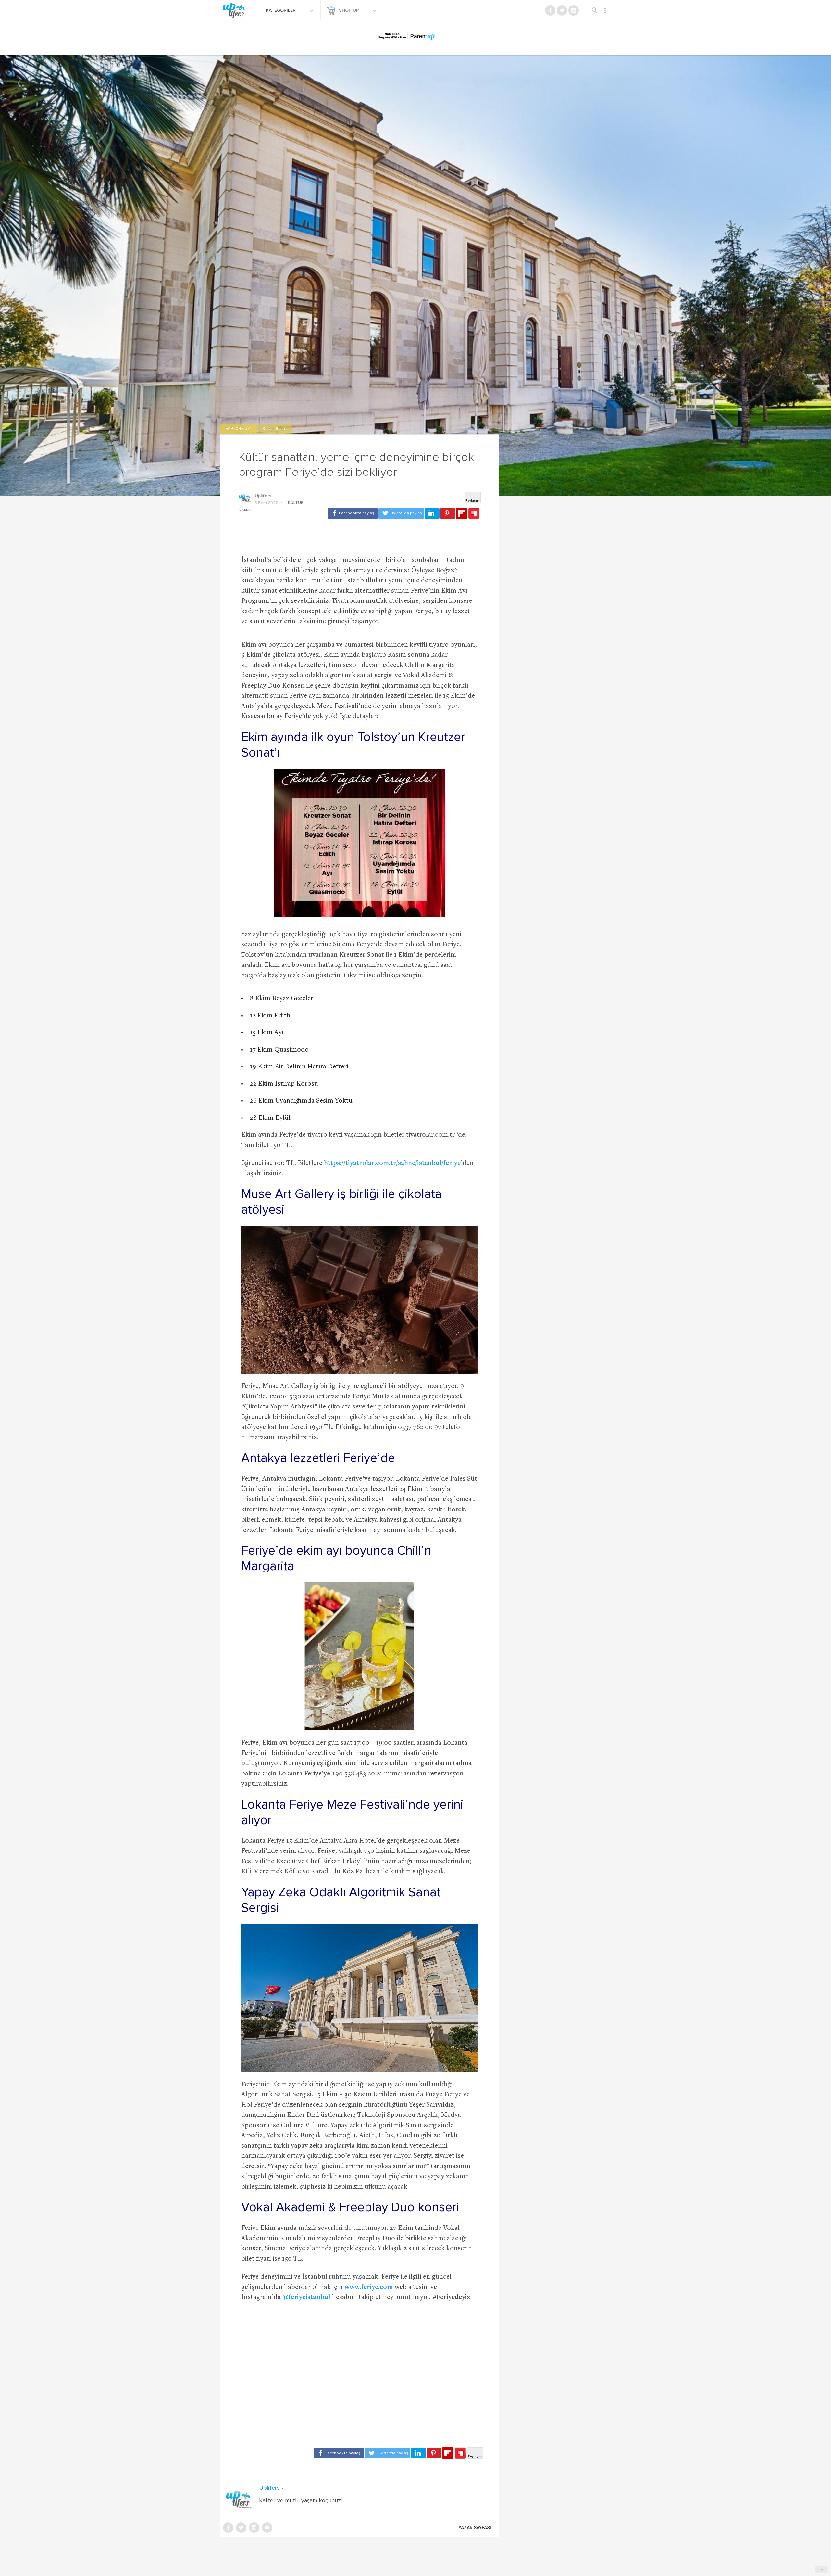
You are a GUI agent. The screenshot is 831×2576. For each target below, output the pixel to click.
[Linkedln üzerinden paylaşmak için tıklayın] (432, 513)
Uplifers (263, 496)
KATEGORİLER (281, 10)
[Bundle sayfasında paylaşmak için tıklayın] (474, 514)
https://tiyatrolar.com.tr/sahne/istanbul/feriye (392, 1163)
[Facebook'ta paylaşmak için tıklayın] (353, 513)
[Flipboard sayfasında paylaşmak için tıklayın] (461, 513)
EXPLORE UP (238, 429)
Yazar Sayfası (475, 2528)
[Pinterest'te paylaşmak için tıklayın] (448, 513)
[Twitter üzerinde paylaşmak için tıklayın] (401, 513)
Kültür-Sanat (275, 429)
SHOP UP (350, 10)
